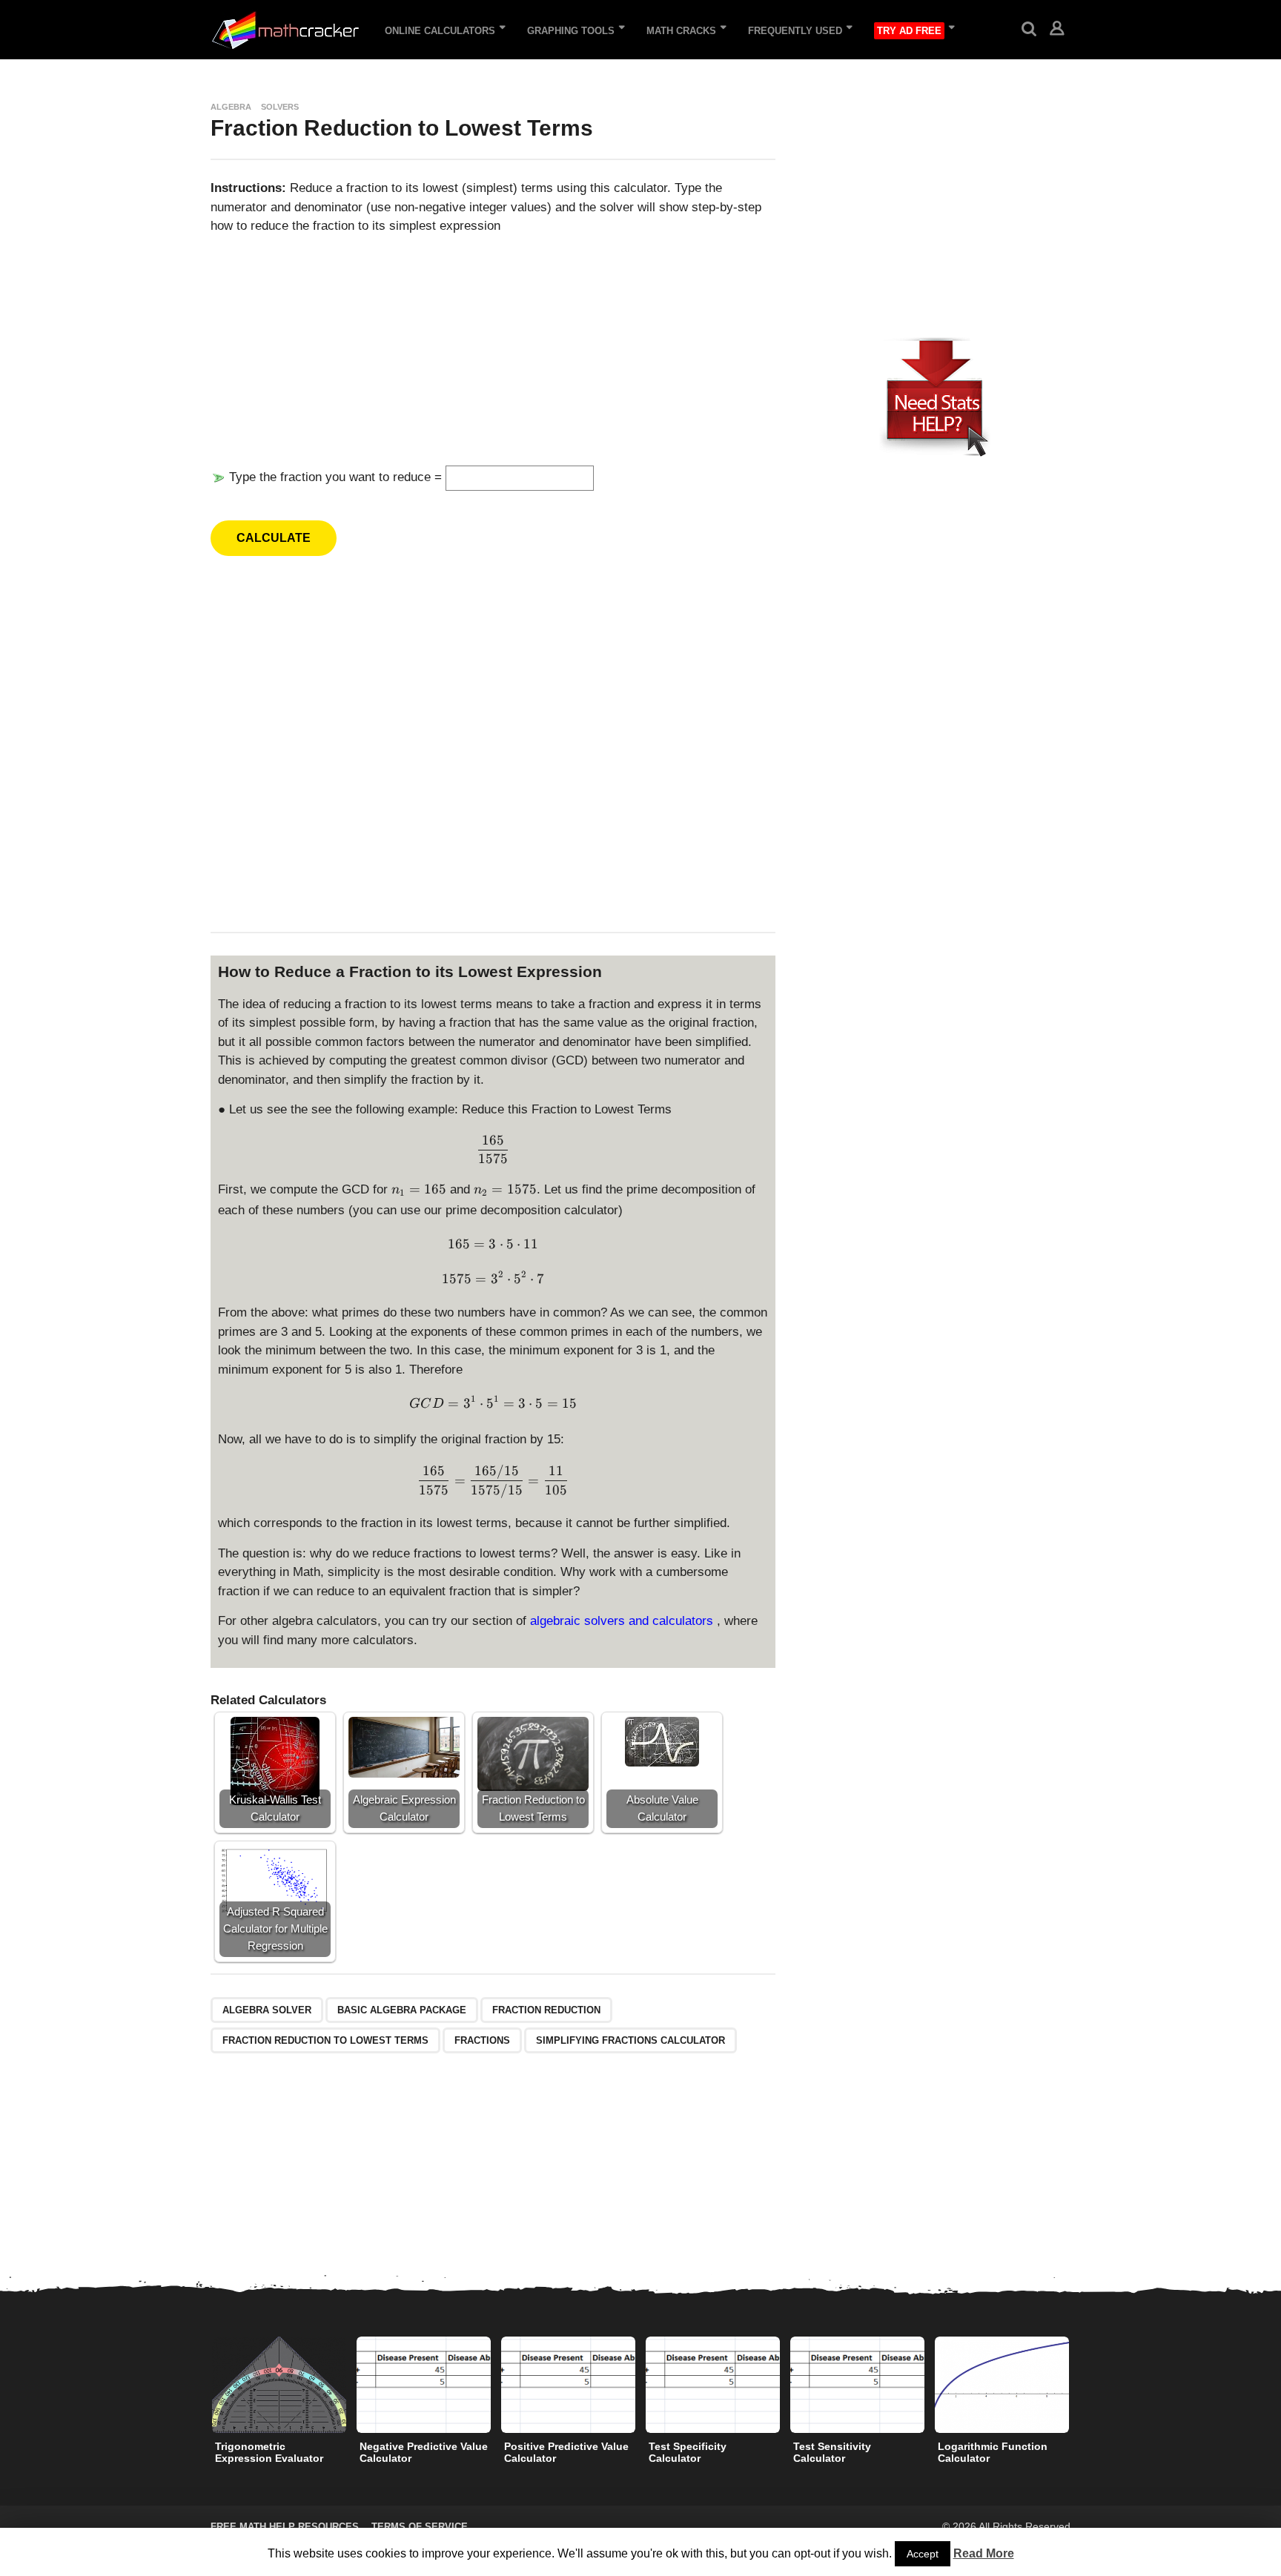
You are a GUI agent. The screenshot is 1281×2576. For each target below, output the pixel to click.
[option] (279, 2404)
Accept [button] (923, 2554)
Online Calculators (440, 31)
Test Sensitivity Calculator (832, 2452)
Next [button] (1080, 2384)
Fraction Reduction (546, 2010)
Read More (984, 2553)
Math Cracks (681, 31)
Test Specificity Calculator (688, 2452)
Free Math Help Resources (285, 2527)
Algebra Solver (267, 2010)
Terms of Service (420, 2527)
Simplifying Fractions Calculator (630, 2040)
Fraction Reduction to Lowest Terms (325, 2040)
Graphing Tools (571, 31)
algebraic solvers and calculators (623, 1621)
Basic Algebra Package (402, 2010)
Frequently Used (795, 31)
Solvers (280, 107)
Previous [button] (201, 2384)
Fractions (482, 2040)
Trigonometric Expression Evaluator (269, 2452)
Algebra (231, 107)
